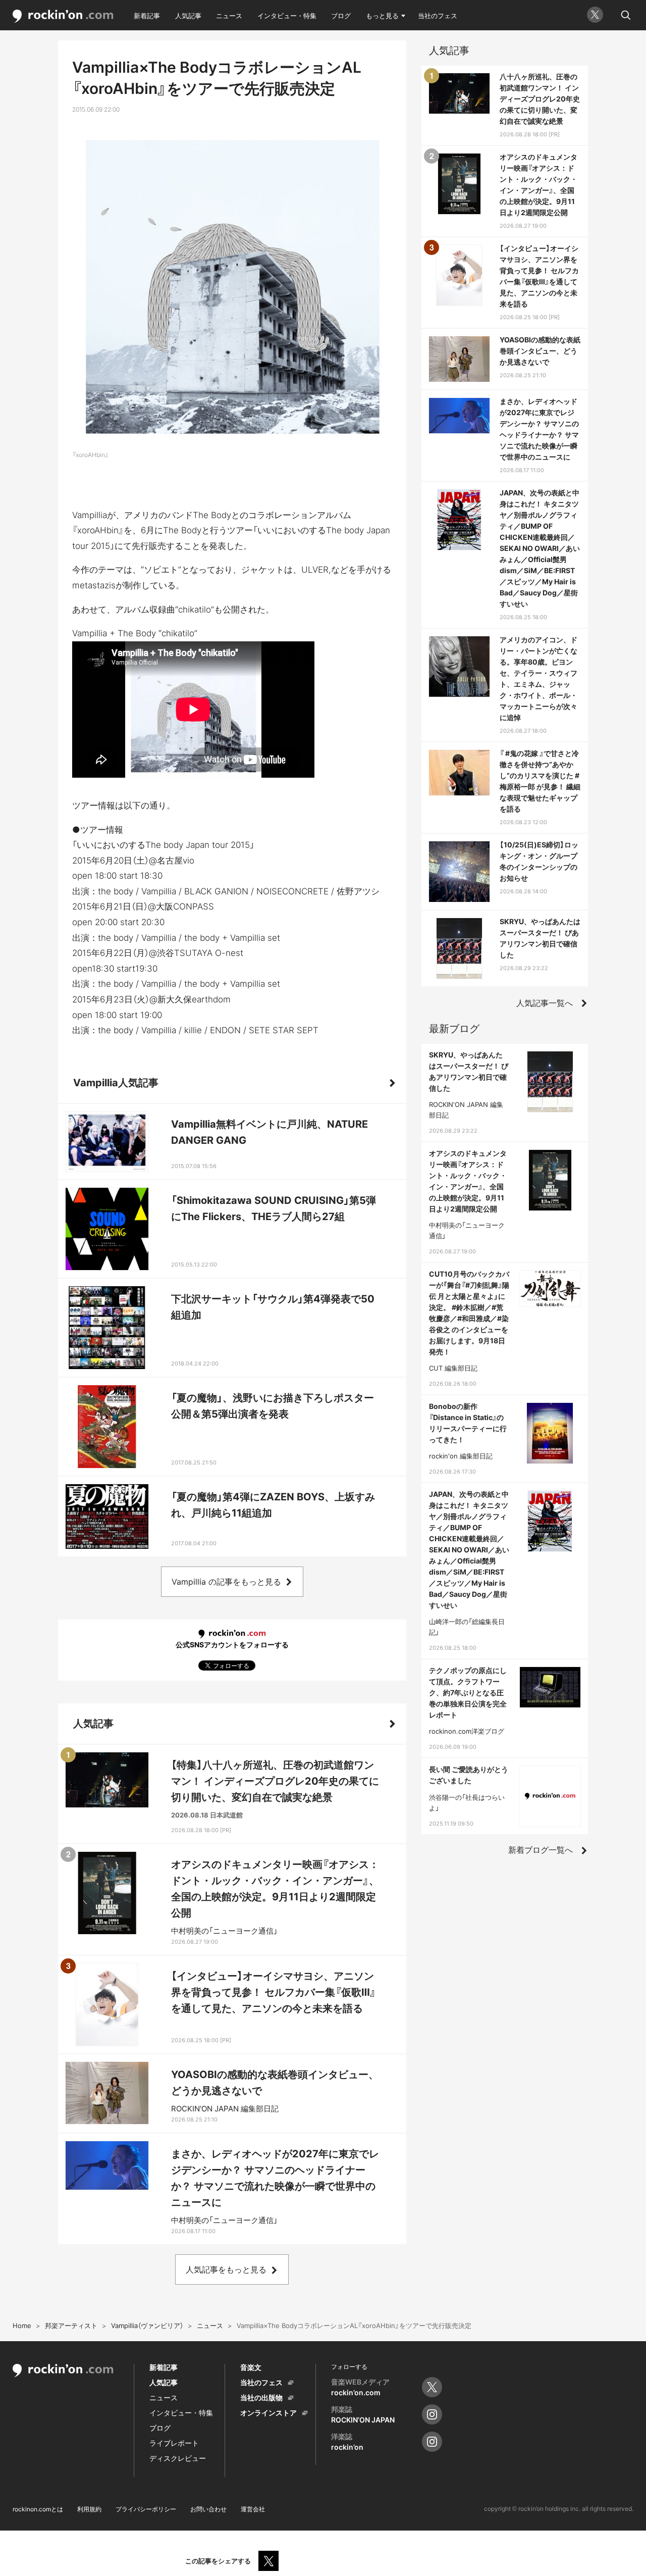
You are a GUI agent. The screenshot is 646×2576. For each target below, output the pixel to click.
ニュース (229, 16)
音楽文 (251, 2367)
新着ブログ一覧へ (541, 1850)
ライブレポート (174, 2443)
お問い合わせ (208, 2509)
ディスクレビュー (178, 2458)
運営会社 (253, 2509)
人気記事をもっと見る (226, 2269)
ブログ (341, 16)
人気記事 (188, 16)
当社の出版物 (261, 2397)
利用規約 (89, 2509)
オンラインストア (268, 2413)
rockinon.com (63, 16)
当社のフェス (438, 16)
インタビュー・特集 (287, 16)
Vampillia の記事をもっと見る (226, 1582)
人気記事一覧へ (545, 1003)
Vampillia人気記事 (116, 1083)
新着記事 (147, 16)
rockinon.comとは (38, 2509)
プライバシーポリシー (146, 2509)
